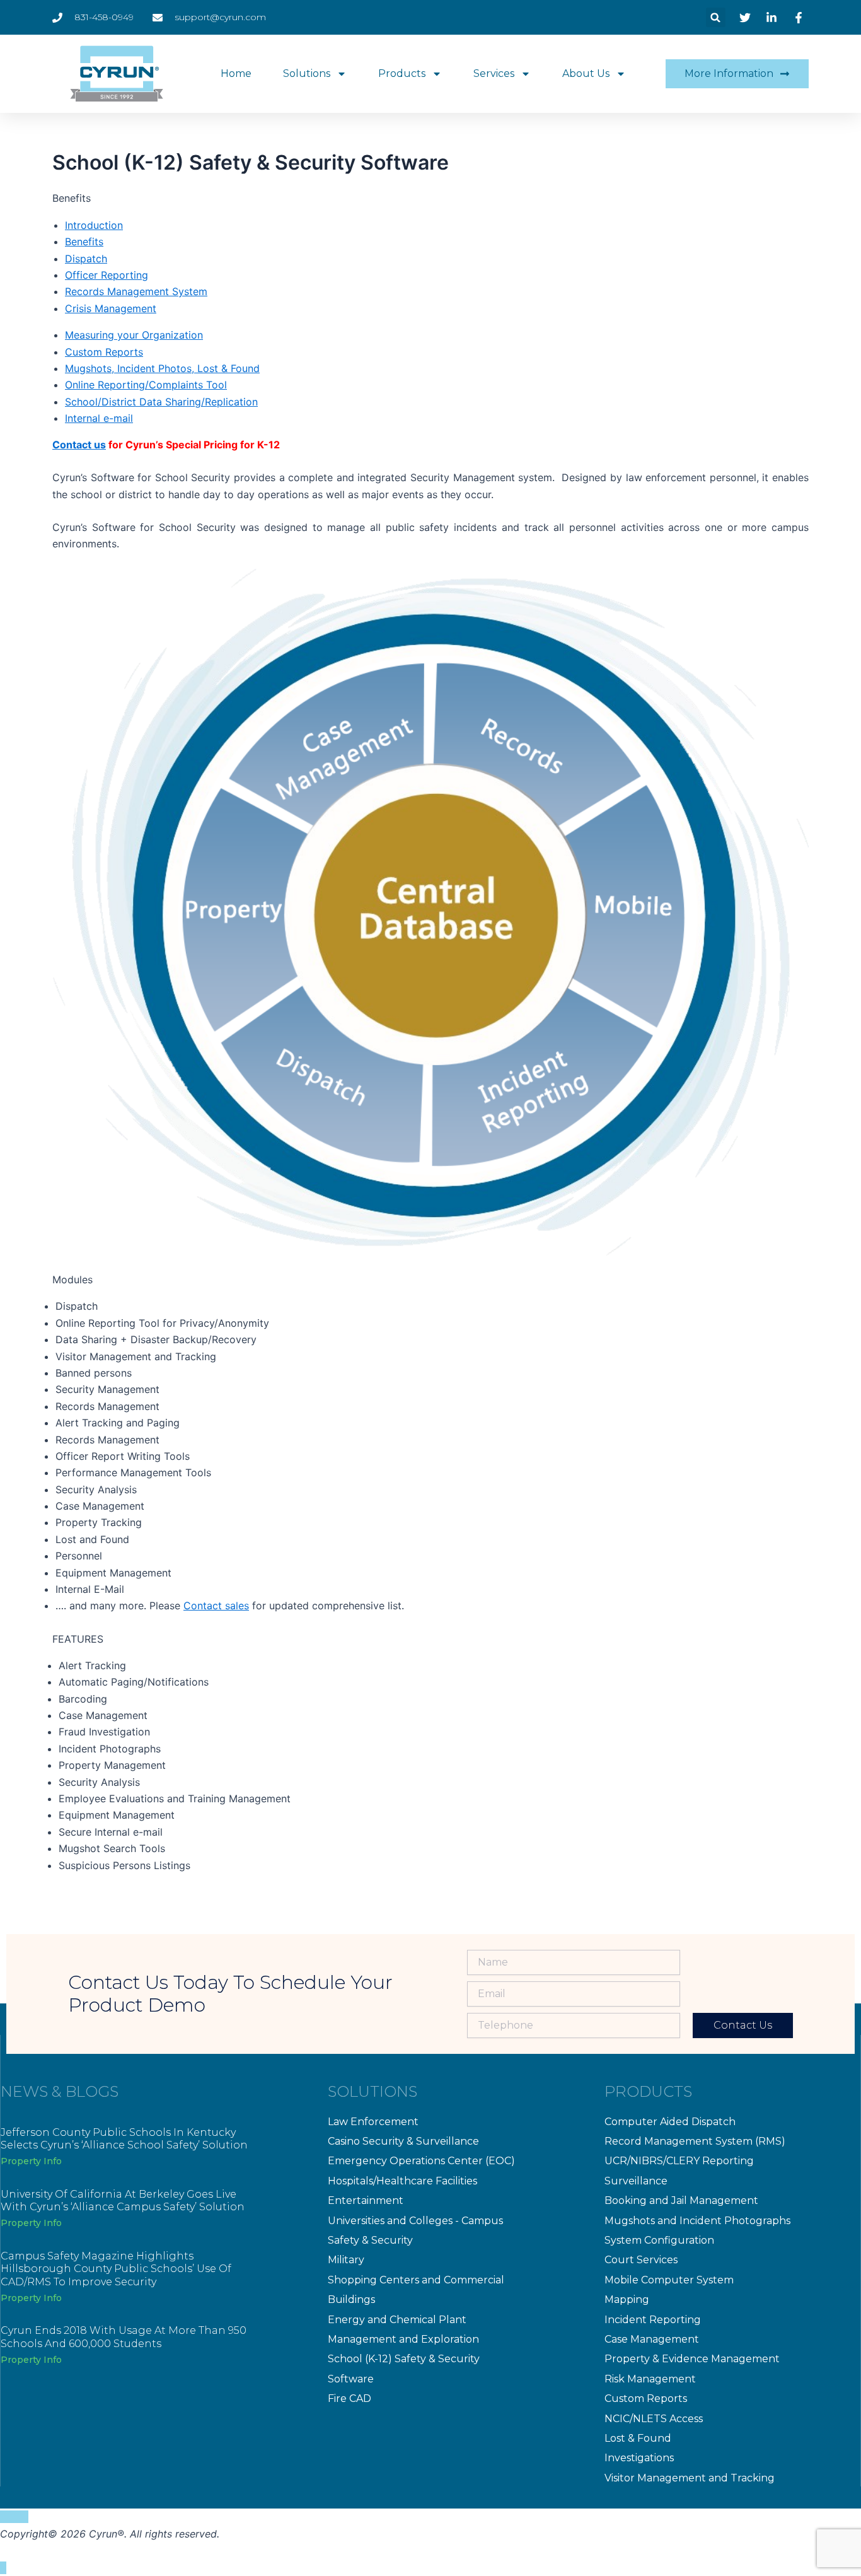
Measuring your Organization (134, 335)
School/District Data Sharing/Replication (161, 402)
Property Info (31, 2161)
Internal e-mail (99, 418)
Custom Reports (104, 352)
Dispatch (86, 259)
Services (494, 73)
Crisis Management (111, 308)
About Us (586, 73)
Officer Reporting (107, 275)
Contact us (79, 445)
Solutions (307, 73)
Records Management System (136, 291)
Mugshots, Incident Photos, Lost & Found (162, 368)
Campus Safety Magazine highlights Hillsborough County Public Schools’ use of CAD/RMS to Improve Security (116, 2269)
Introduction (94, 225)
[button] (716, 17)
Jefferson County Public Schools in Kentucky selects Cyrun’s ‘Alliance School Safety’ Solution (124, 2139)
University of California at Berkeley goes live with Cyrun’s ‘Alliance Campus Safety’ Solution (123, 2201)
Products (402, 73)
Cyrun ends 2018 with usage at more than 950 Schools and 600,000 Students (124, 2337)
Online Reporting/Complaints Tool (146, 385)
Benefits (84, 242)
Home (236, 73)
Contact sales (216, 1606)
